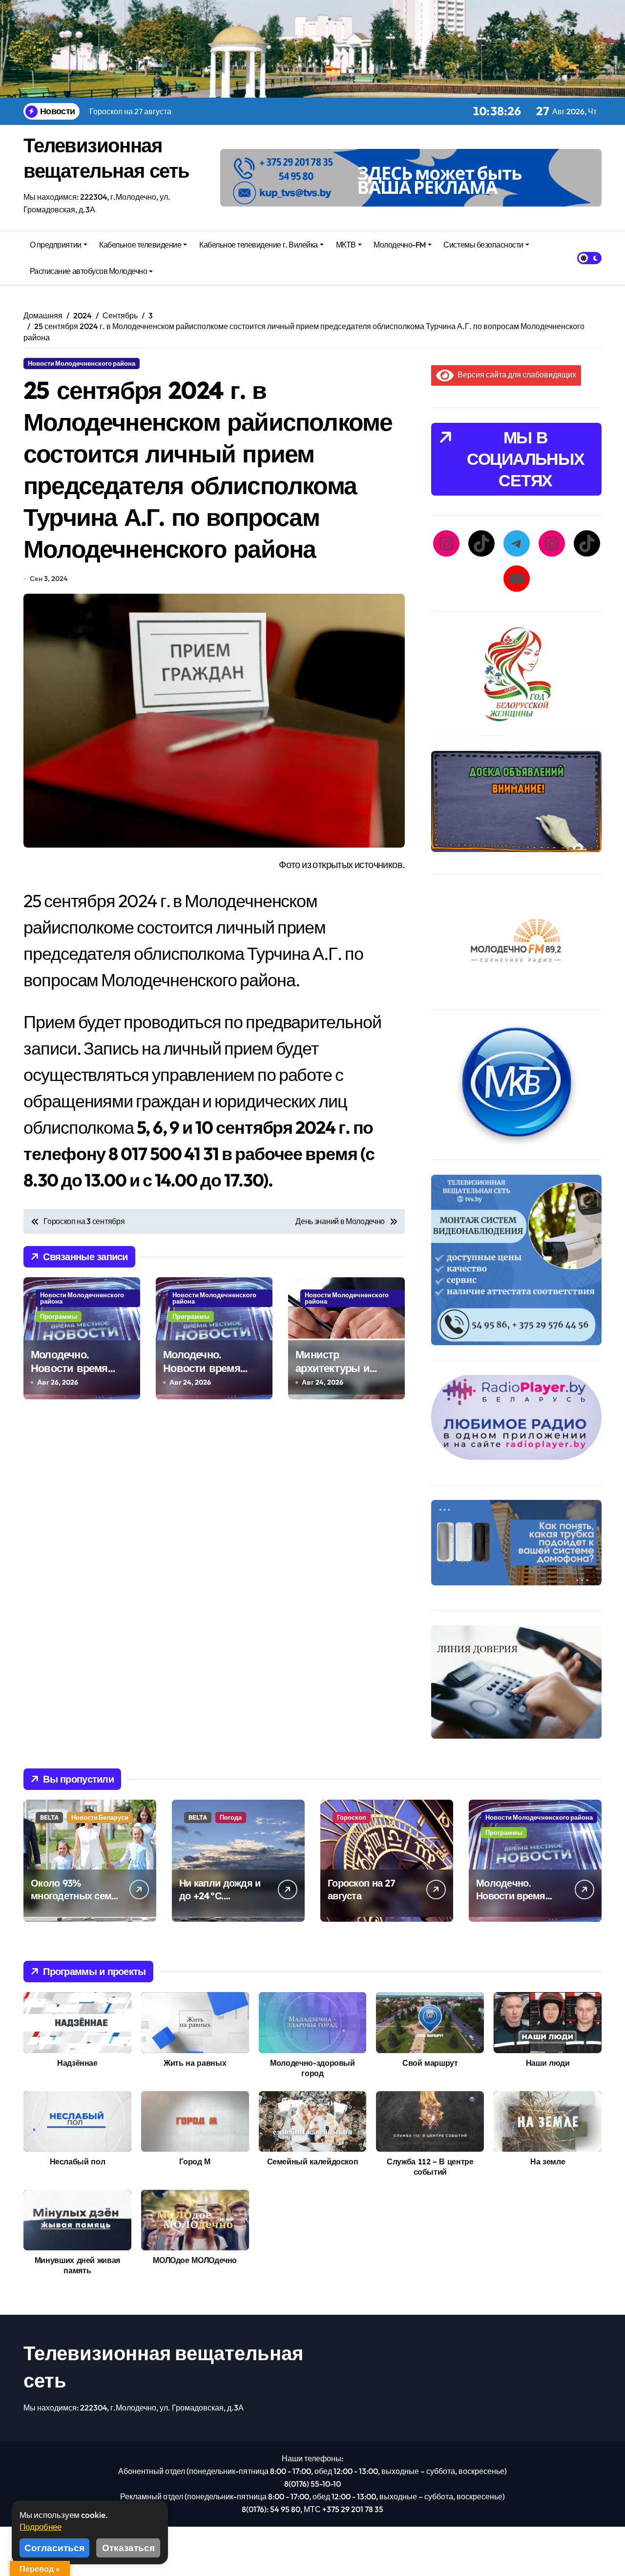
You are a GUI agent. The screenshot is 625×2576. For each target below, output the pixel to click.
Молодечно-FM (399, 245)
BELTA (49, 1817)
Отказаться (128, 2548)
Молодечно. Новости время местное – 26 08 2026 (71, 1375)
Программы (59, 1316)
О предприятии (56, 245)
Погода (231, 1817)
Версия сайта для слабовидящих (515, 374)
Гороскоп (352, 1817)
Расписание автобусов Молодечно (89, 271)
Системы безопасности (483, 245)
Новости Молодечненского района (82, 363)
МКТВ (346, 245)
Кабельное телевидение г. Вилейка (259, 245)
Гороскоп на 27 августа (361, 1889)
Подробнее (41, 2526)
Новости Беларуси (100, 1817)
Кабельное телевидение (140, 245)
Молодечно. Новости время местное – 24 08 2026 (203, 1375)
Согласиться (54, 2548)
